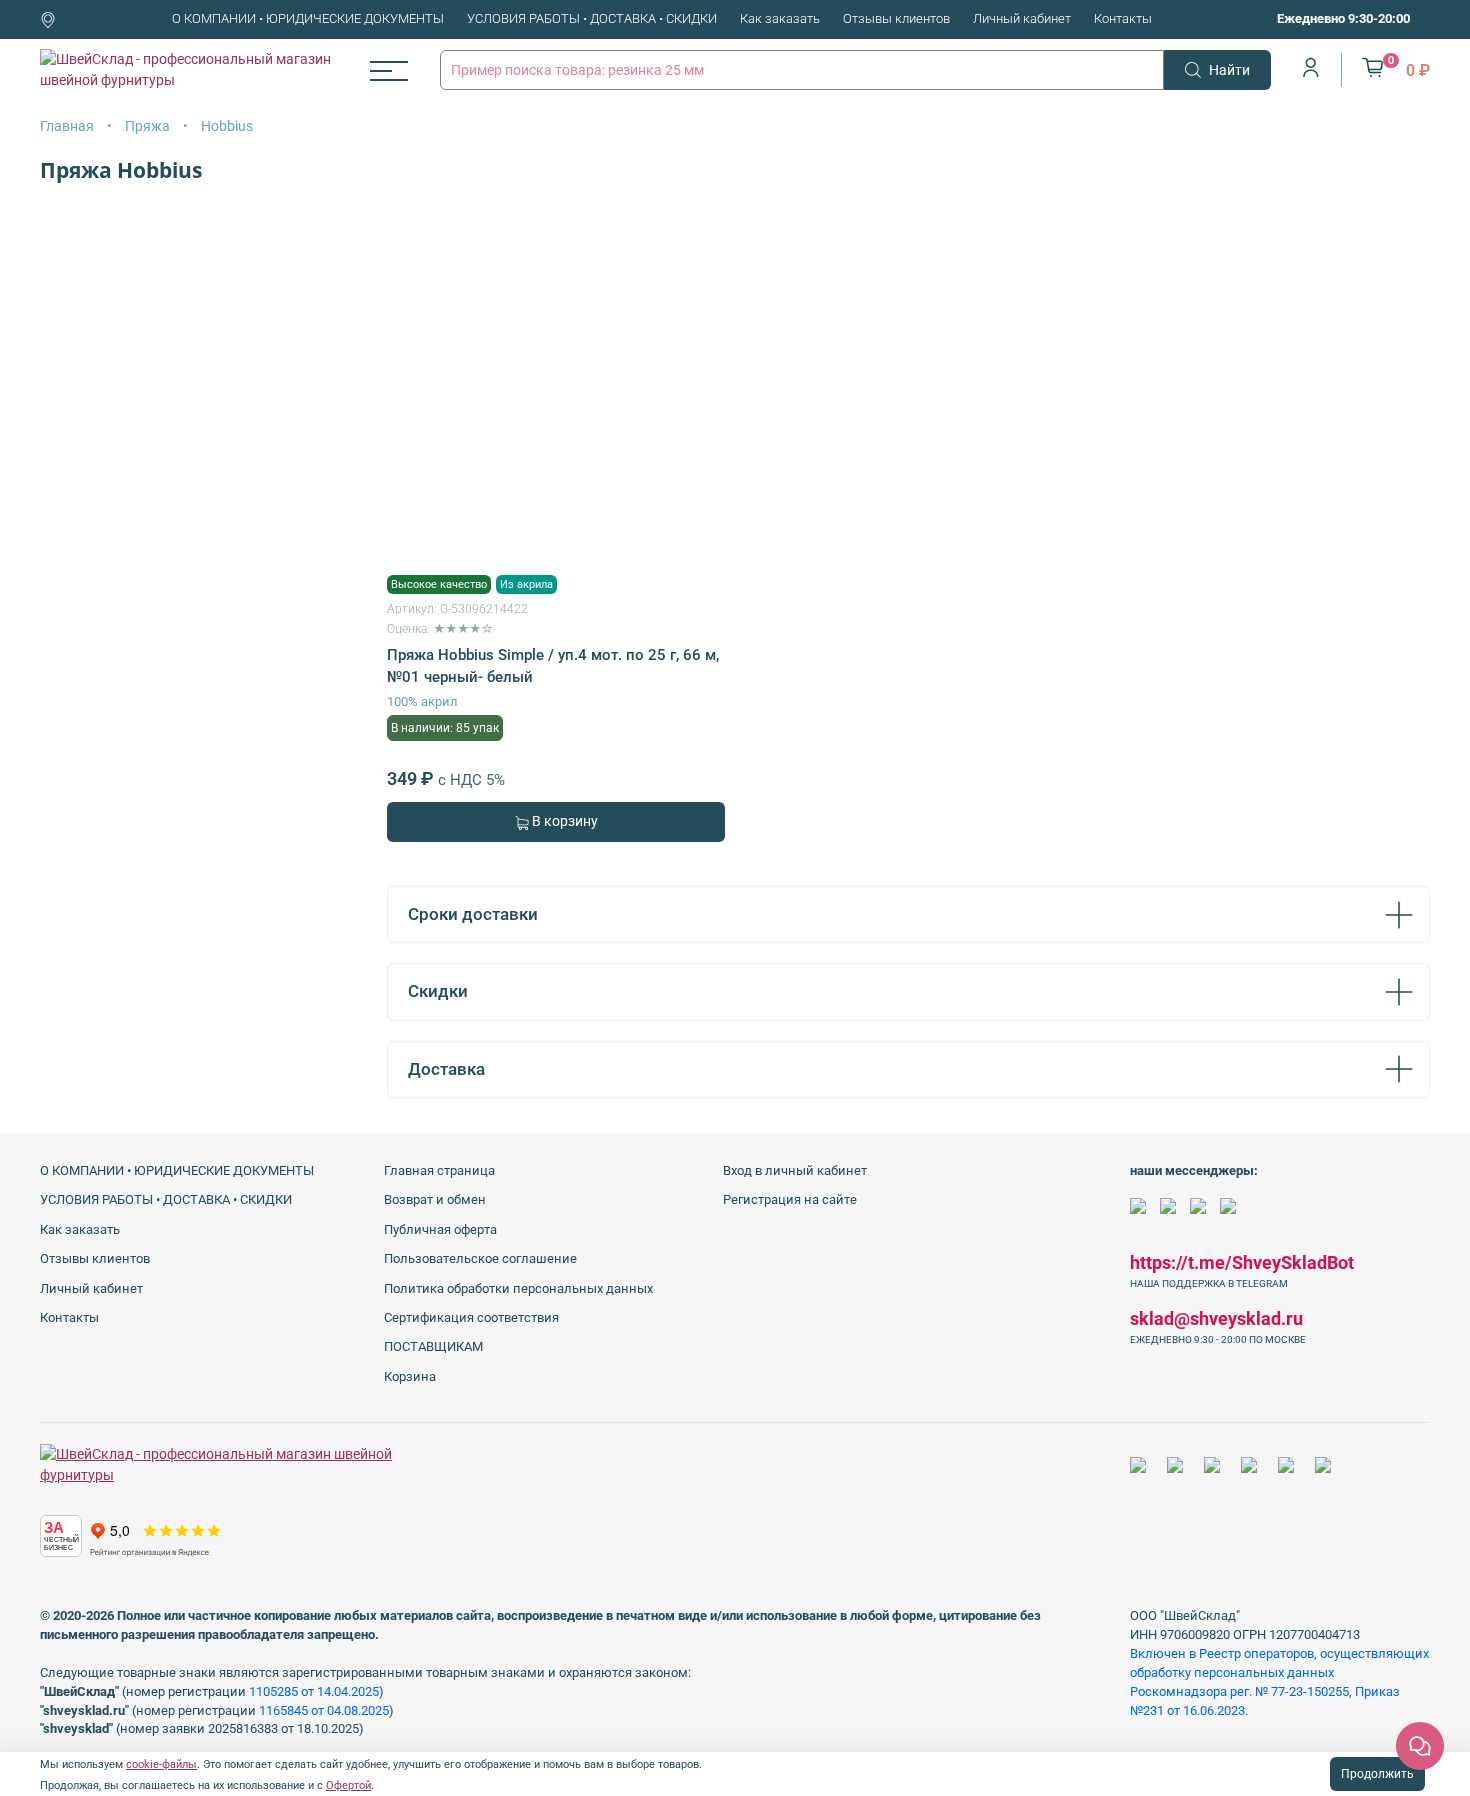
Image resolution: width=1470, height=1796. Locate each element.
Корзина (410, 1376)
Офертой (348, 1785)
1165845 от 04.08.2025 (324, 1710)
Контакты (1123, 18)
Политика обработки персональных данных (518, 1288)
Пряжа (147, 126)
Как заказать (780, 18)
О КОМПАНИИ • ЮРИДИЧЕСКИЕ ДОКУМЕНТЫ (308, 18)
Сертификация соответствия (471, 1317)
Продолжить (1377, 1774)
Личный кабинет (1022, 18)
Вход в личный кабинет (795, 1170)
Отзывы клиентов (896, 18)
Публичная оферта (440, 1229)
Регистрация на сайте (790, 1199)
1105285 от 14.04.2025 (314, 1691)
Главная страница (439, 1170)
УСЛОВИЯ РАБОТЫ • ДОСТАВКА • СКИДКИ (592, 18)
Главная (67, 126)
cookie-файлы (161, 1764)
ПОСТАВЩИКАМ (433, 1346)
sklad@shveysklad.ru (1216, 1318)
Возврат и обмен (435, 1199)
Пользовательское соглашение (480, 1258)
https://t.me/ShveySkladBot (1242, 1262)
